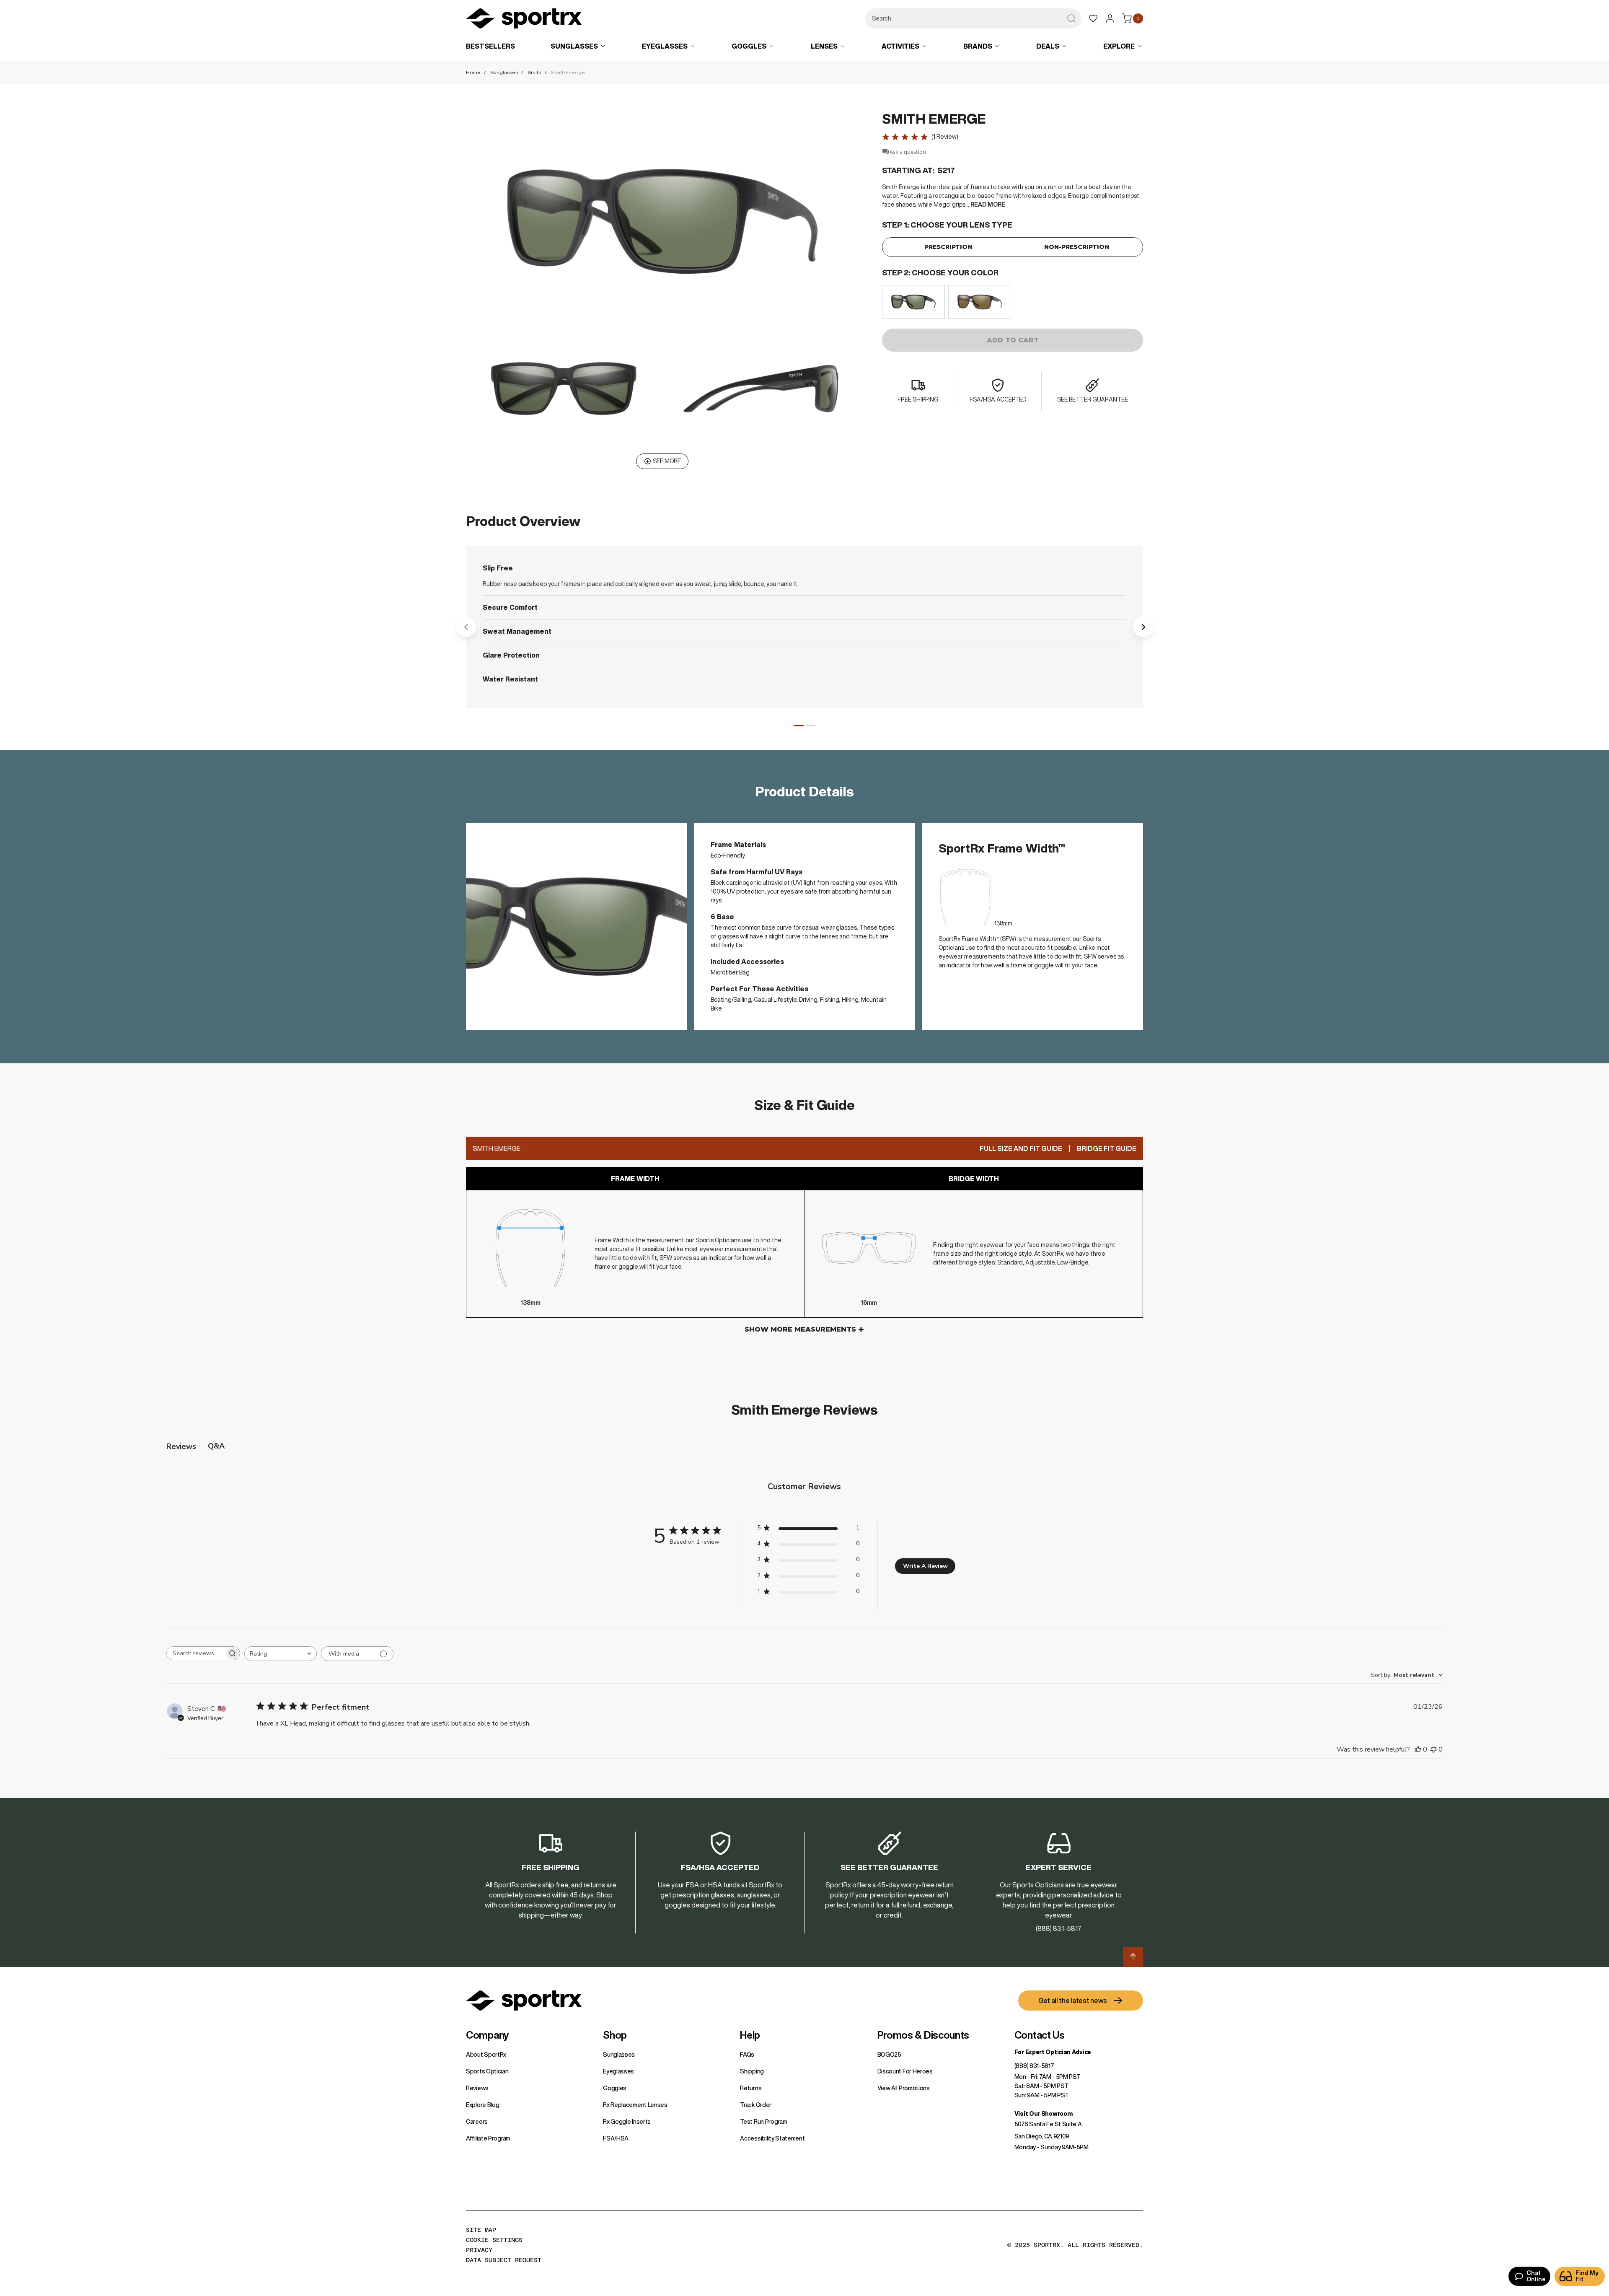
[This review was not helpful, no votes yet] (1433, 1749)
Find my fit (1587, 2276)
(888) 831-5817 (1034, 2066)
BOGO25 (889, 2055)
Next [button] (1143, 627)
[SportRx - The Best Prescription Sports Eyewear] (524, 20)
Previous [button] (466, 627)
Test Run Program (763, 2122)
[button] (662, 221)
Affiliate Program (488, 2138)
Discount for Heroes (905, 2071)
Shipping (752, 2071)
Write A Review (925, 1566)
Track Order (756, 2105)
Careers (477, 2122)
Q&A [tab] (216, 1446)
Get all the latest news (1073, 2001)
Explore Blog (482, 2105)
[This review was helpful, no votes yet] (1418, 1749)
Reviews (477, 2088)
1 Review (945, 137)
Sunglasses (504, 72)
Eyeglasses (618, 2071)
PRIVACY (479, 2250)
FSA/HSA (616, 2138)
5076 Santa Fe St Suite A (1048, 2124)
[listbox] (1013, 302)
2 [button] (810, 726)
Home (473, 72)
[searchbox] (196, 1653)
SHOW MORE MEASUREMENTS (800, 1329)
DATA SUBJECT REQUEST (504, 2260)
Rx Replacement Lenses (635, 2105)
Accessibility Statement (772, 2138)
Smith (534, 72)
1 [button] (799, 726)
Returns (751, 2088)
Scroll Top (1133, 1957)
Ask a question (908, 152)
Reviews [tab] (181, 1446)
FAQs (747, 2055)
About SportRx (486, 2055)
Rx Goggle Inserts (627, 2122)
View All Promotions (904, 2088)
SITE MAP (481, 2230)
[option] (913, 302)
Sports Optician (487, 2071)
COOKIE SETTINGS (494, 2240)
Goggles (615, 2088)
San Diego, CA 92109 (1042, 2136)
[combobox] (973, 18)
